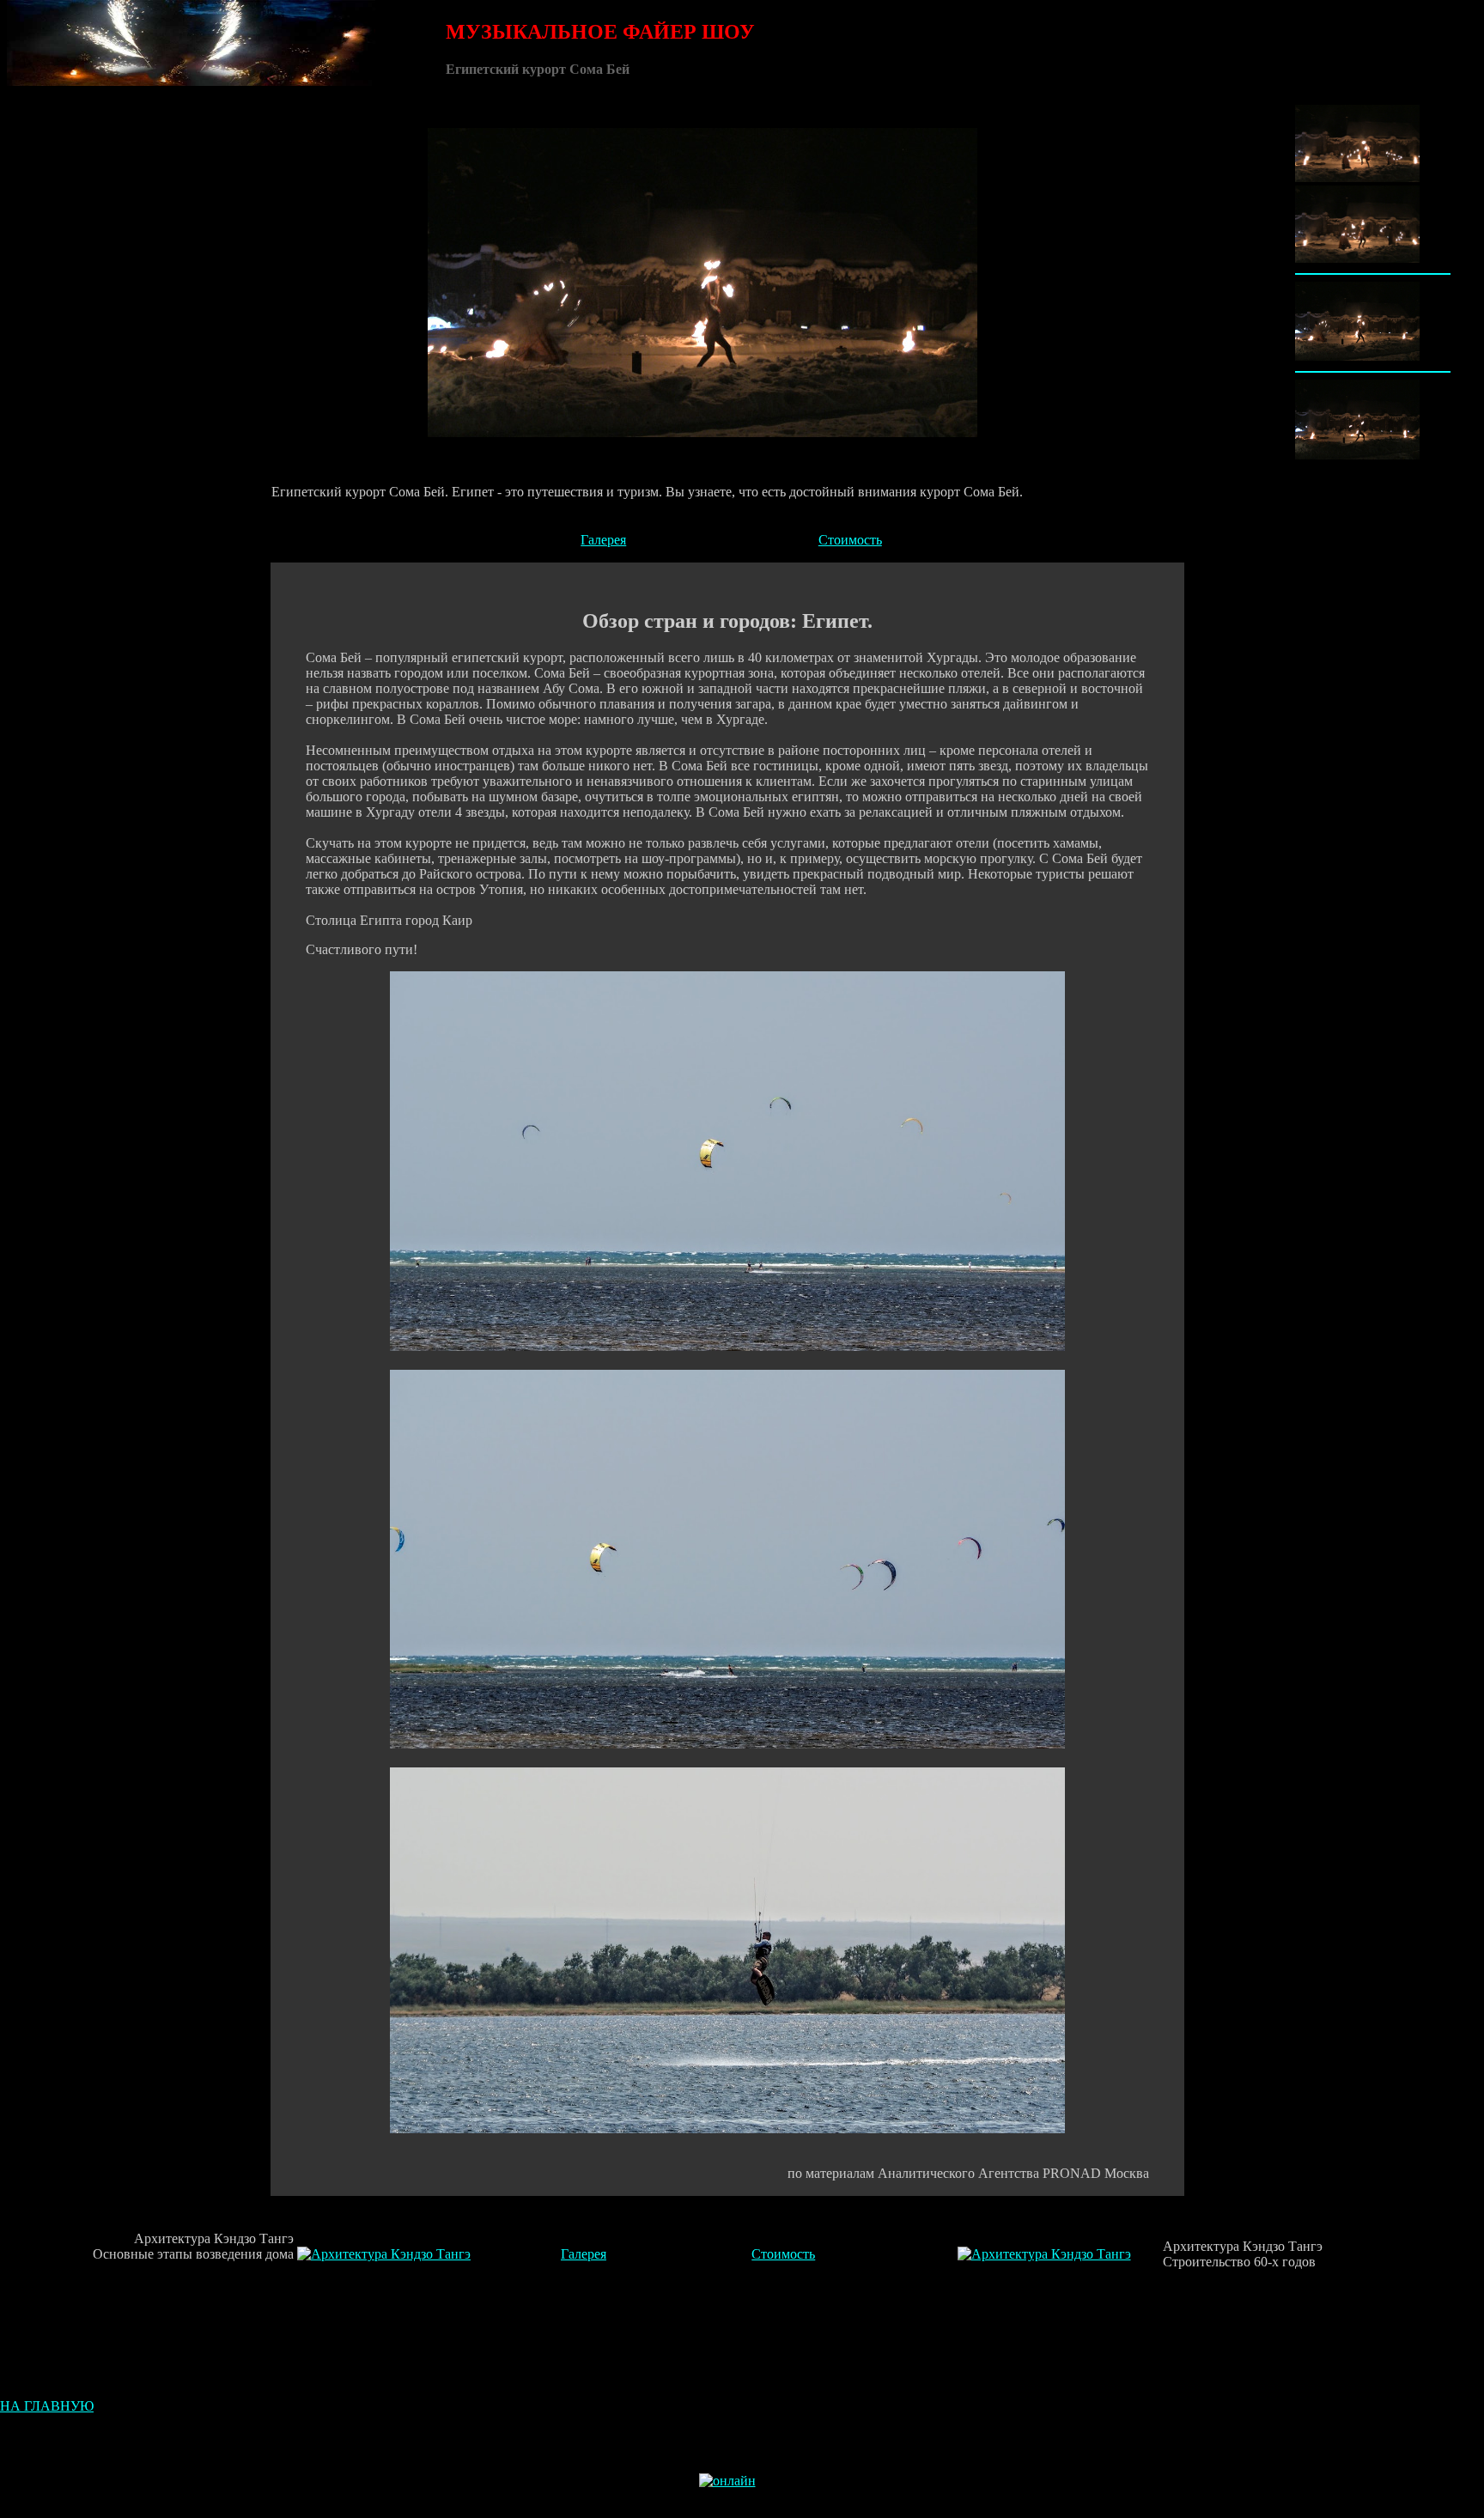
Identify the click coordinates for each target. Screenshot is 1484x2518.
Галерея (603, 540)
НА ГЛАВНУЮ (47, 2406)
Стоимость (850, 540)
